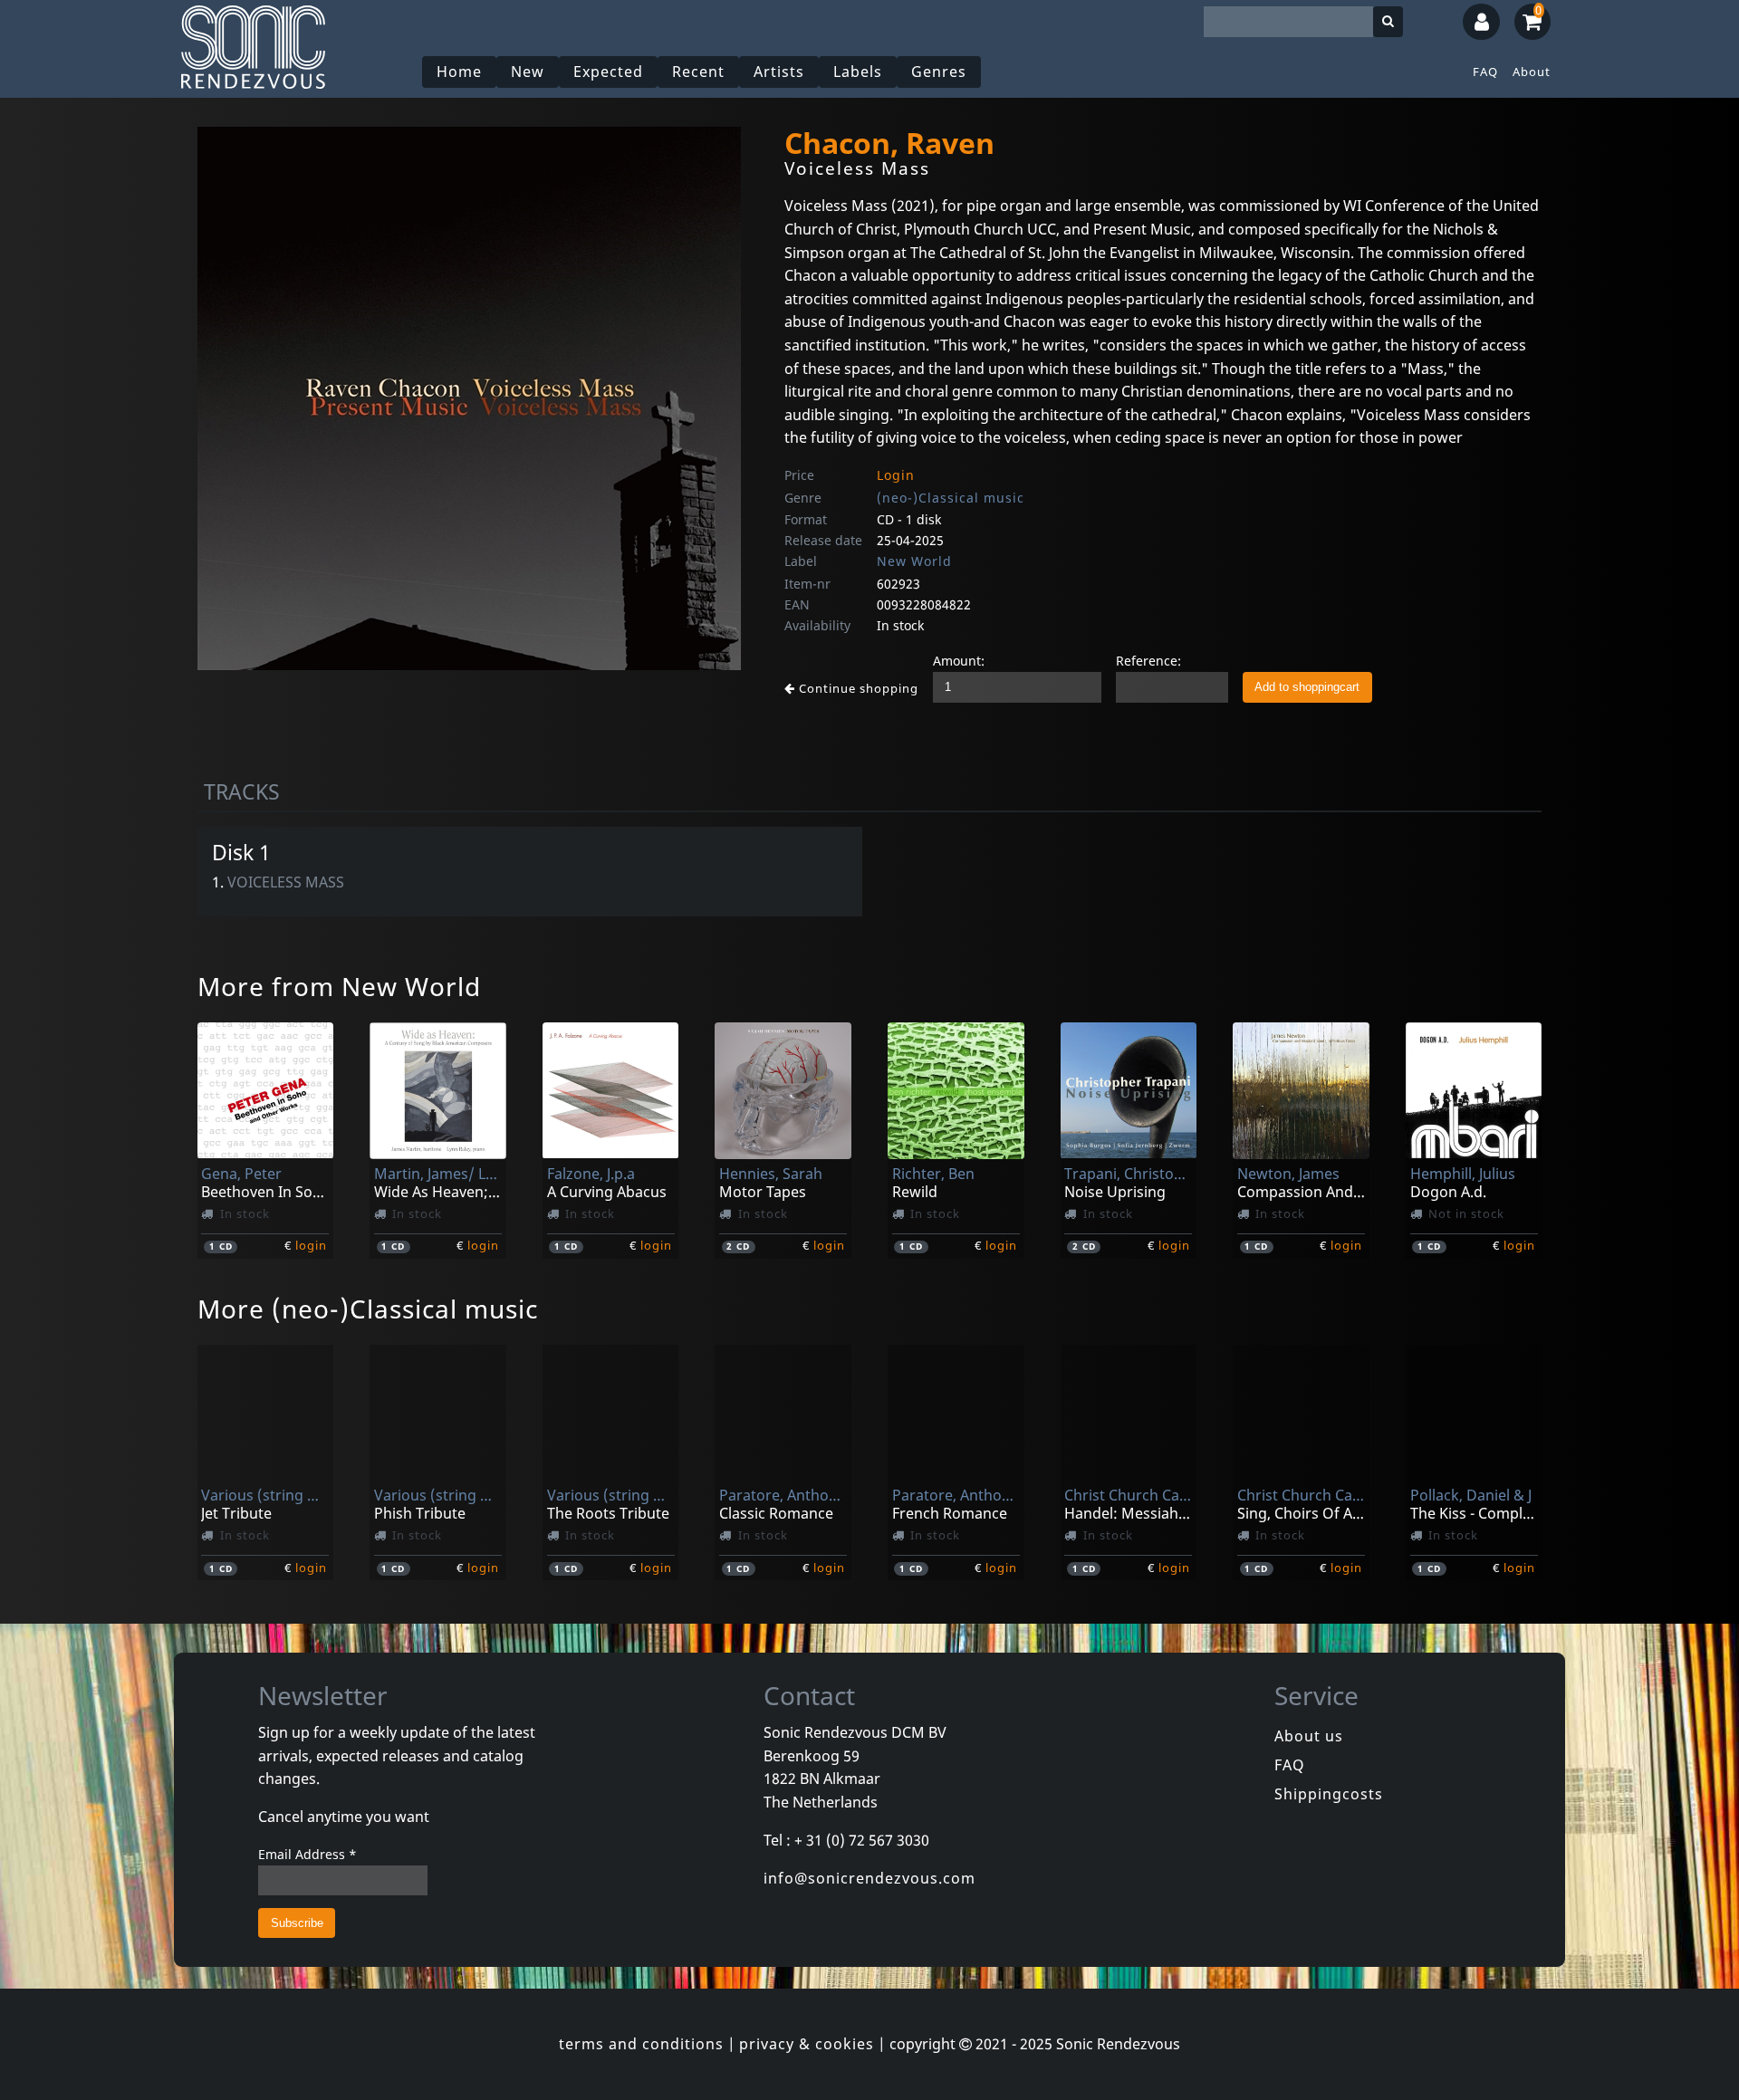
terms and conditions (641, 2044)
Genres (939, 72)
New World (914, 561)
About (1532, 72)
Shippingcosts (1329, 1794)
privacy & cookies (807, 2044)
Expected (608, 72)
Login (896, 475)
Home (459, 72)
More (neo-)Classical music (368, 1309)
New (528, 72)
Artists (779, 72)
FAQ (1485, 72)
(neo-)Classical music (951, 498)
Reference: (1148, 661)
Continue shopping (857, 688)
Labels (858, 72)
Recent (698, 72)
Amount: (959, 661)
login (311, 1245)
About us (1309, 1736)
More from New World (339, 986)
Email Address (307, 1854)
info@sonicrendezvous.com (869, 1878)
